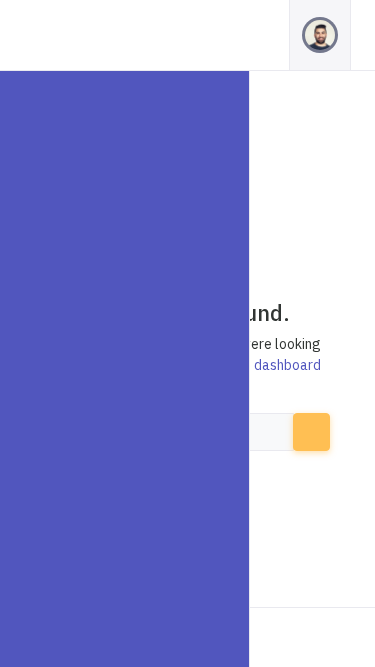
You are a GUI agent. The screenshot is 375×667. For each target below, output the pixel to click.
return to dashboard (258, 365)
